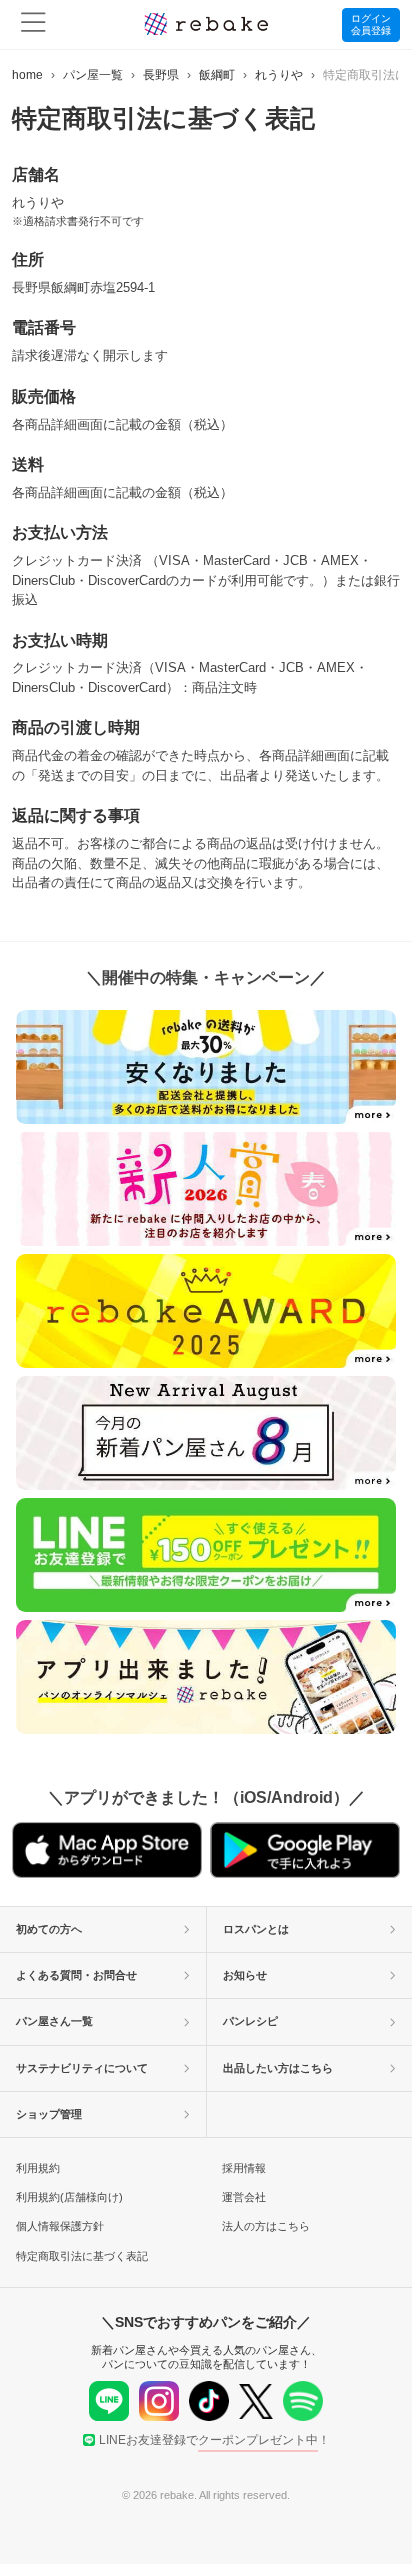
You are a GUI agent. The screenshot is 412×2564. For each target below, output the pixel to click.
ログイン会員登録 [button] (371, 24)
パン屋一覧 (93, 75)
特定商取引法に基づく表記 (82, 2256)
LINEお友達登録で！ (214, 2440)
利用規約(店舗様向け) (69, 2197)
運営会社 (244, 2197)
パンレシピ (250, 2021)
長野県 (161, 75)
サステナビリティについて (82, 2068)
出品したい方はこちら (278, 2068)
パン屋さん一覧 (54, 2021)
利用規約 (38, 2168)
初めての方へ (49, 1929)
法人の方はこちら (266, 2226)
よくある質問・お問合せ (76, 1975)
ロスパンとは (256, 1929)
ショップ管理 (49, 2114)
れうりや (279, 75)
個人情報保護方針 (60, 2226)
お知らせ (245, 1975)
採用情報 (244, 2168)
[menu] (33, 24)
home (27, 75)
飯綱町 (217, 75)
